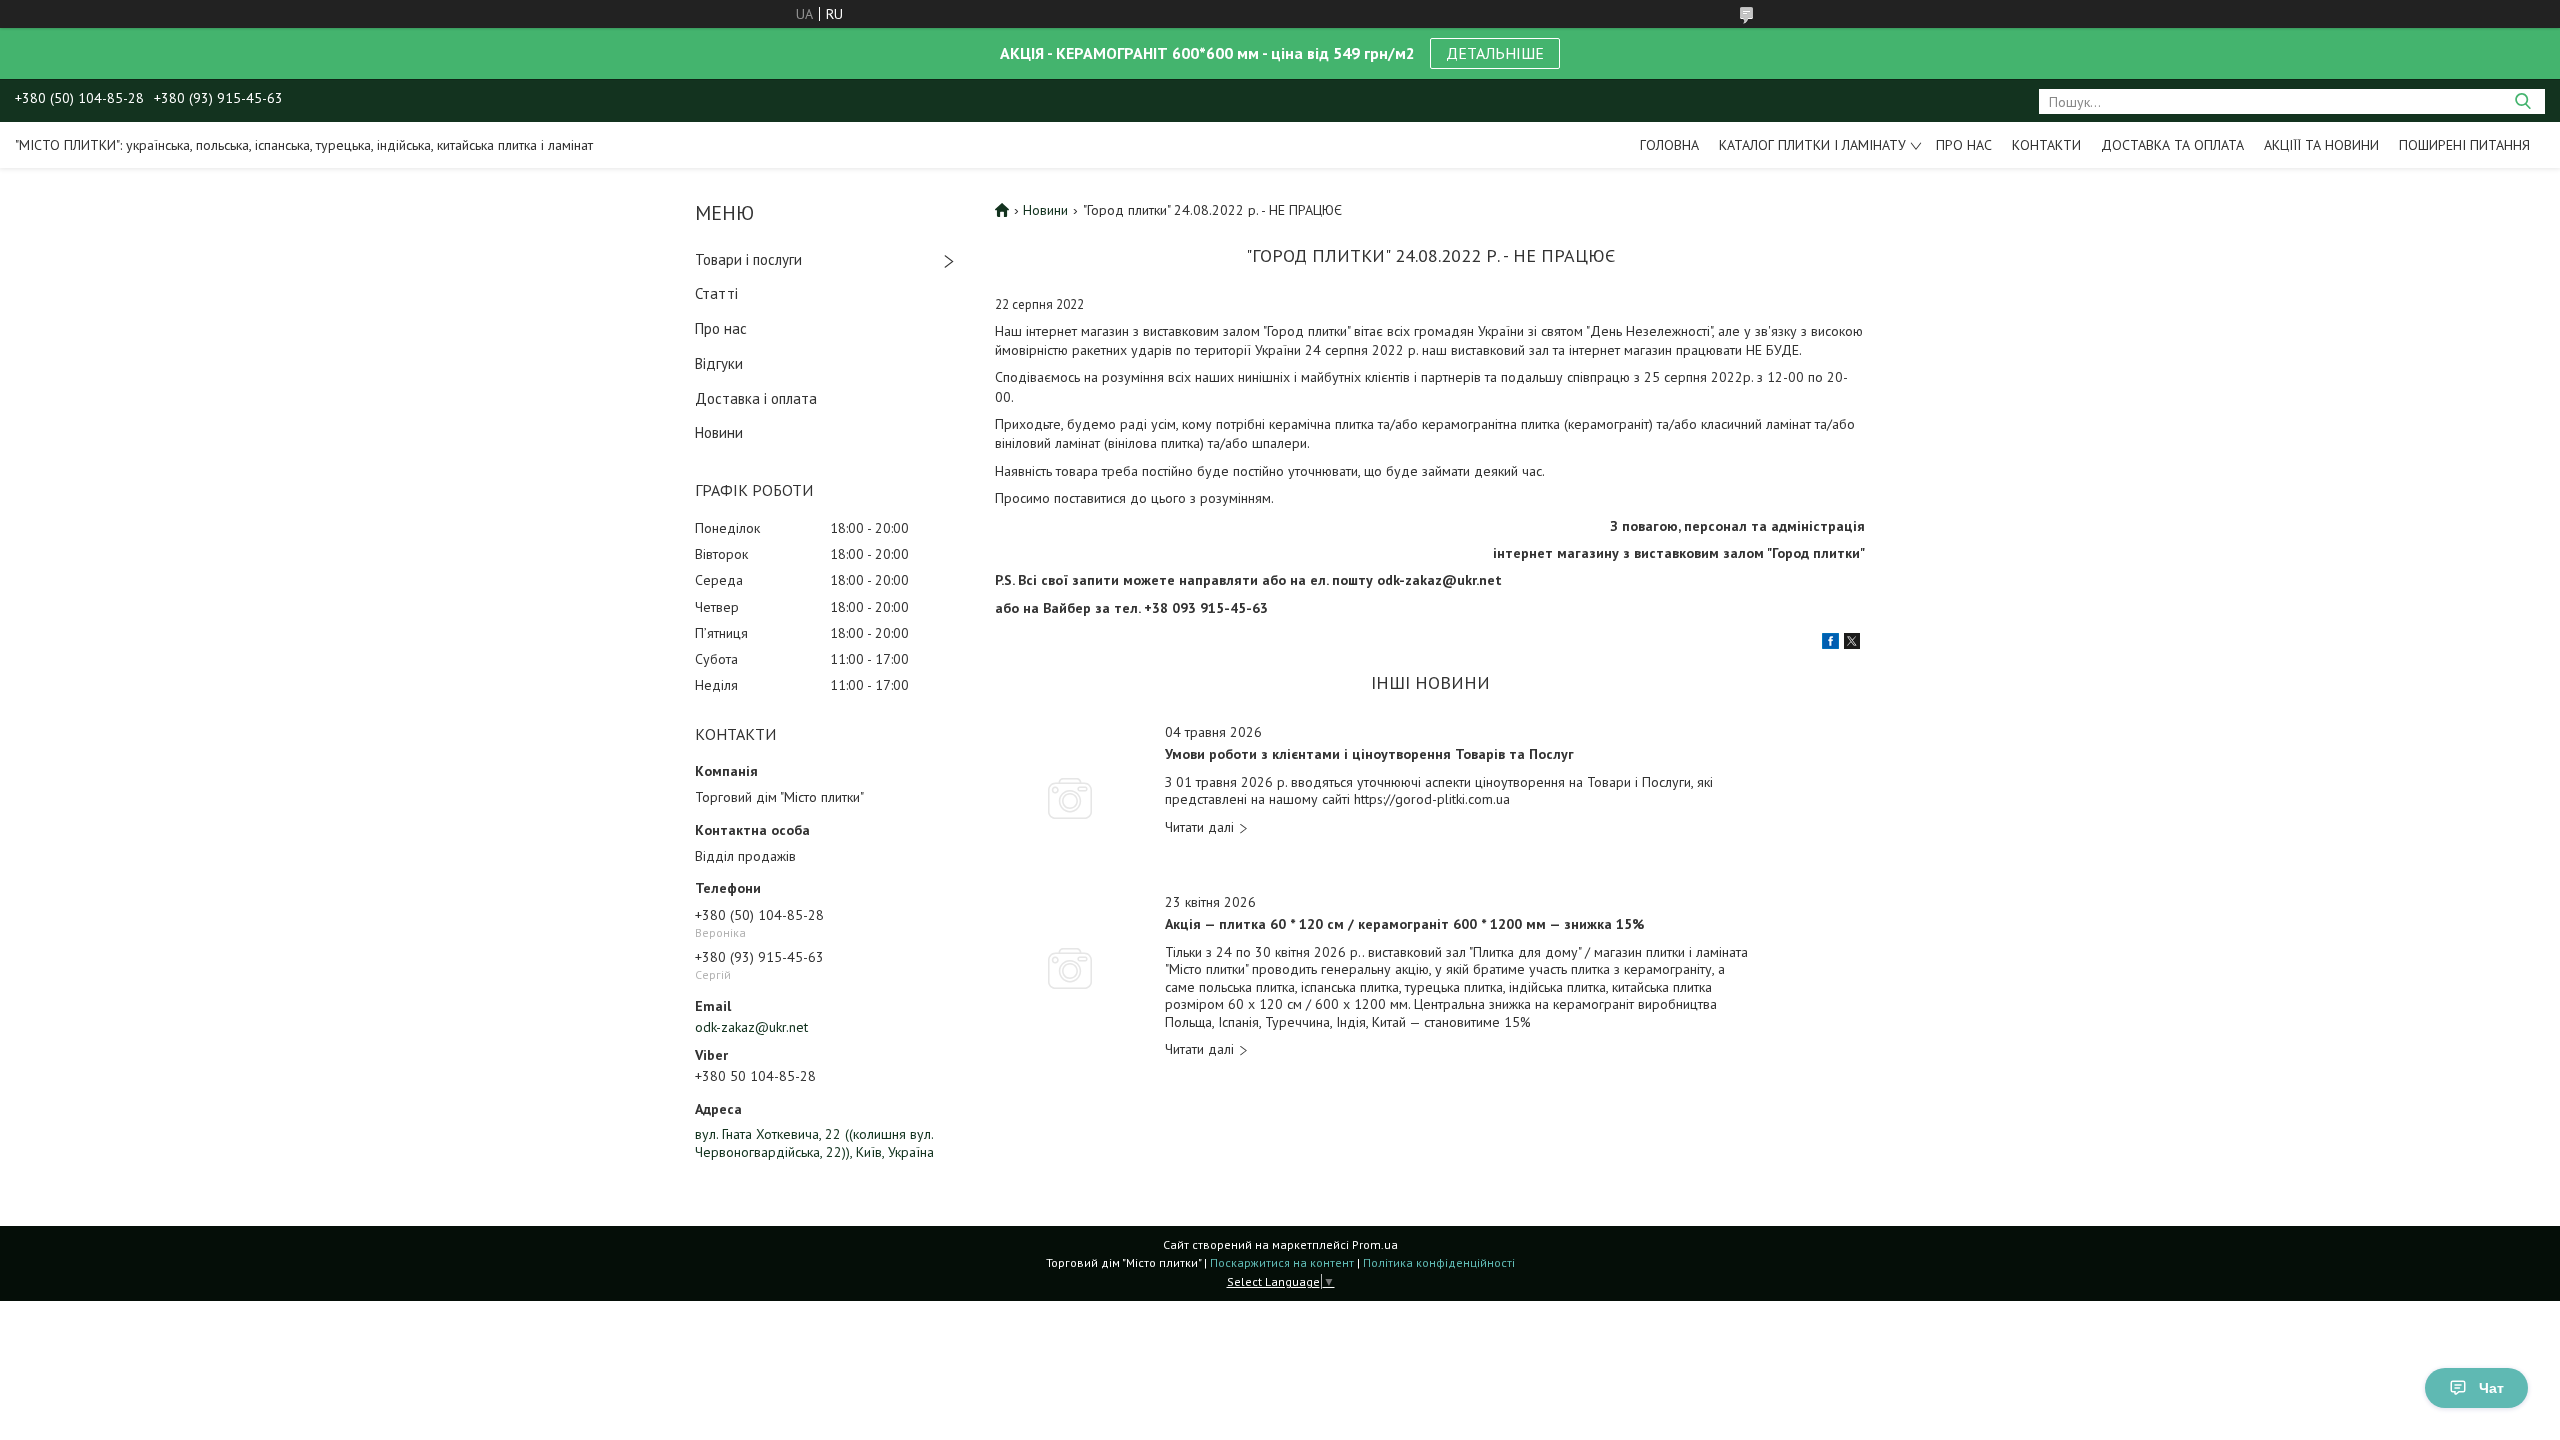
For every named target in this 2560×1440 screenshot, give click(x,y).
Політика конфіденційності (1439, 1262)
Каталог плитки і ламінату (1812, 145)
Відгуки (719, 363)
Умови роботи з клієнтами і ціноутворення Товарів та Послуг (1369, 754)
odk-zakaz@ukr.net (751, 1027)
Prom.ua (1375, 1244)
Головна (1669, 145)
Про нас (1964, 145)
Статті (716, 293)
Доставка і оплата (756, 398)
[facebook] (1830, 644)
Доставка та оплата (2172, 145)
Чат (2491, 1388)
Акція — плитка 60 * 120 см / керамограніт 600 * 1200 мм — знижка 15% (1404, 924)
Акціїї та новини (2321, 145)
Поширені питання (2464, 145)
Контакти (2046, 145)
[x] (1852, 644)
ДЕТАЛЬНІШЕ (1495, 53)
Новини (719, 432)
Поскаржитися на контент (1282, 1262)
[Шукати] (2522, 101)
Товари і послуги (748, 259)
